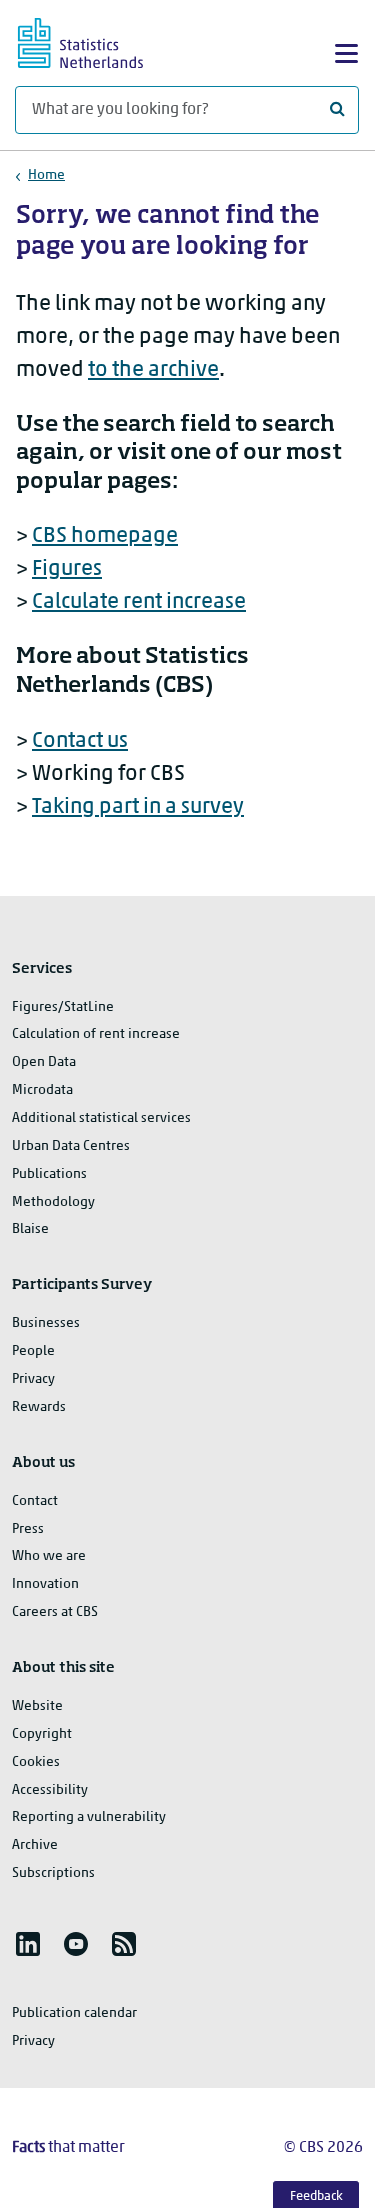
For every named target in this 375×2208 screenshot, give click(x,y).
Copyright (42, 1734)
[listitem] (28, 1944)
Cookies (36, 1762)
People (33, 1351)
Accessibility (50, 1790)
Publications (49, 1174)
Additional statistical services (101, 1118)
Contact (35, 1501)
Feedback (316, 2196)
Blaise (30, 1229)
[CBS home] (98, 40)
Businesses (46, 1323)
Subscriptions (53, 1873)
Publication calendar (74, 2013)
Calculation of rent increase (96, 1034)
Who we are (49, 1556)
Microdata (42, 1090)
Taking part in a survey (138, 807)
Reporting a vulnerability (89, 1817)
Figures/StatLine (63, 1007)
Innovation (45, 1584)
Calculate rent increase (139, 602)
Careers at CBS (55, 1612)
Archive (35, 1845)
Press (28, 1529)
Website (37, 1706)
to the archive (153, 370)
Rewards (39, 1407)
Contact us (80, 741)
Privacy (33, 1379)
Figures (67, 569)
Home (46, 175)
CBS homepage (105, 536)
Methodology (53, 1202)
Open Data (44, 1062)
